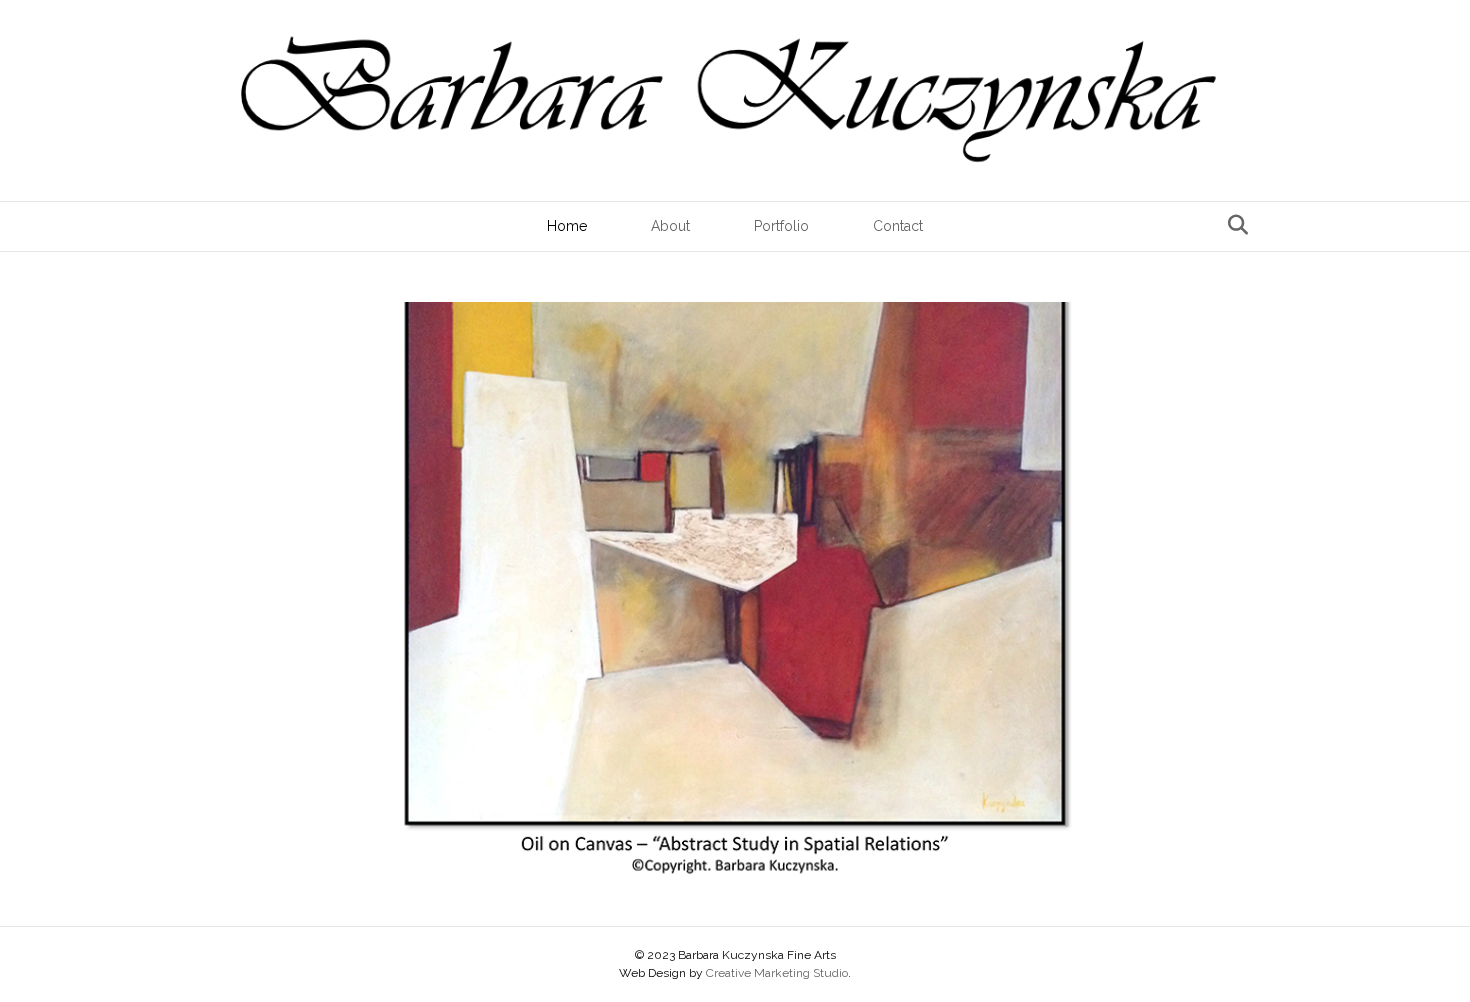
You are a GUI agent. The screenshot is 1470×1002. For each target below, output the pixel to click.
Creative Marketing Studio (777, 973)
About (670, 226)
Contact (898, 226)
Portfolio (781, 226)
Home (567, 226)
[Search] (1232, 225)
